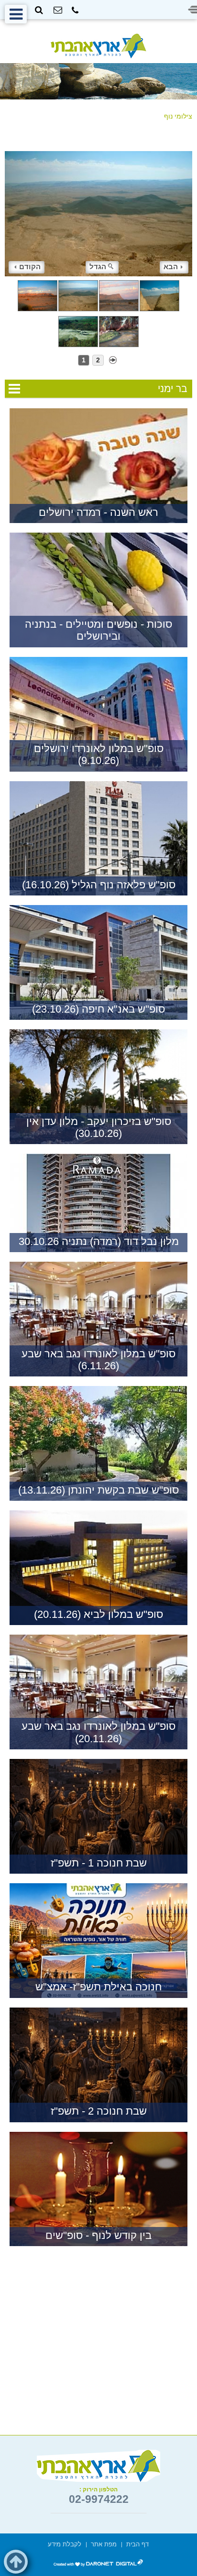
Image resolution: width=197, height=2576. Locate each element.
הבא (171, 267)
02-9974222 (99, 2499)
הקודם (30, 267)
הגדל (98, 267)
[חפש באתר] (39, 10)
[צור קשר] (58, 10)
